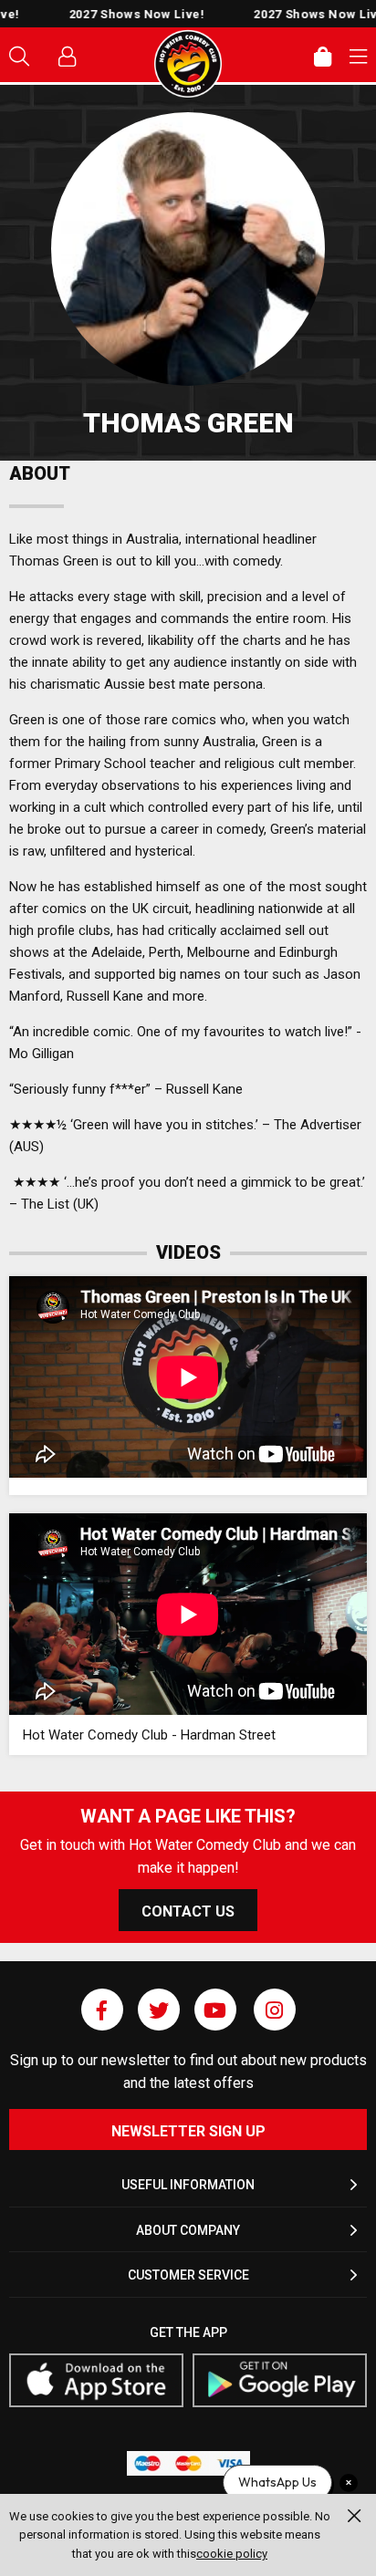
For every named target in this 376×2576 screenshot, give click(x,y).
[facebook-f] (102, 2010)
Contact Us (188, 1911)
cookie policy (232, 2554)
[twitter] (159, 2010)
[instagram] (275, 2010)
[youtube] (215, 2010)
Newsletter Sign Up (188, 2131)
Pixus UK (188, 64)
